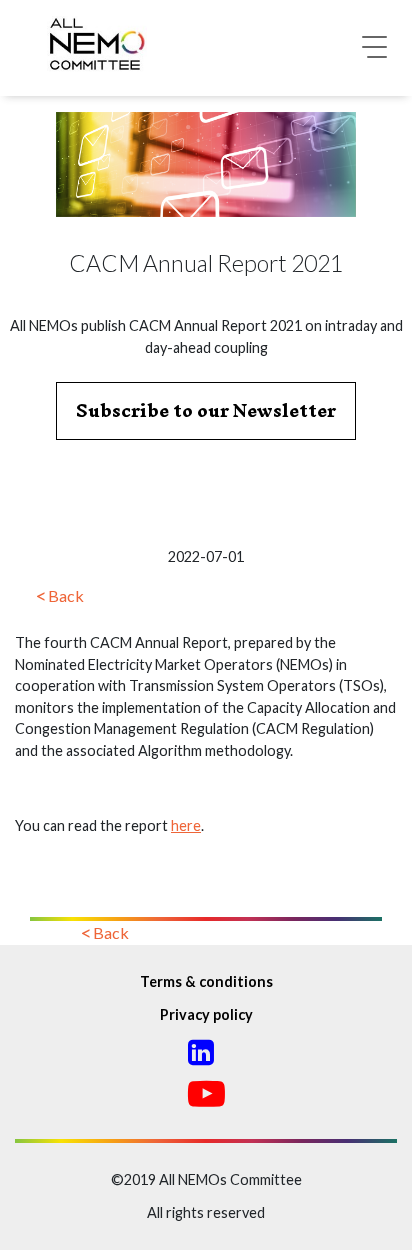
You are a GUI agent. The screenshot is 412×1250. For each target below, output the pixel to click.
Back (66, 595)
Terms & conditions (206, 981)
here (186, 825)
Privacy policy (206, 1014)
